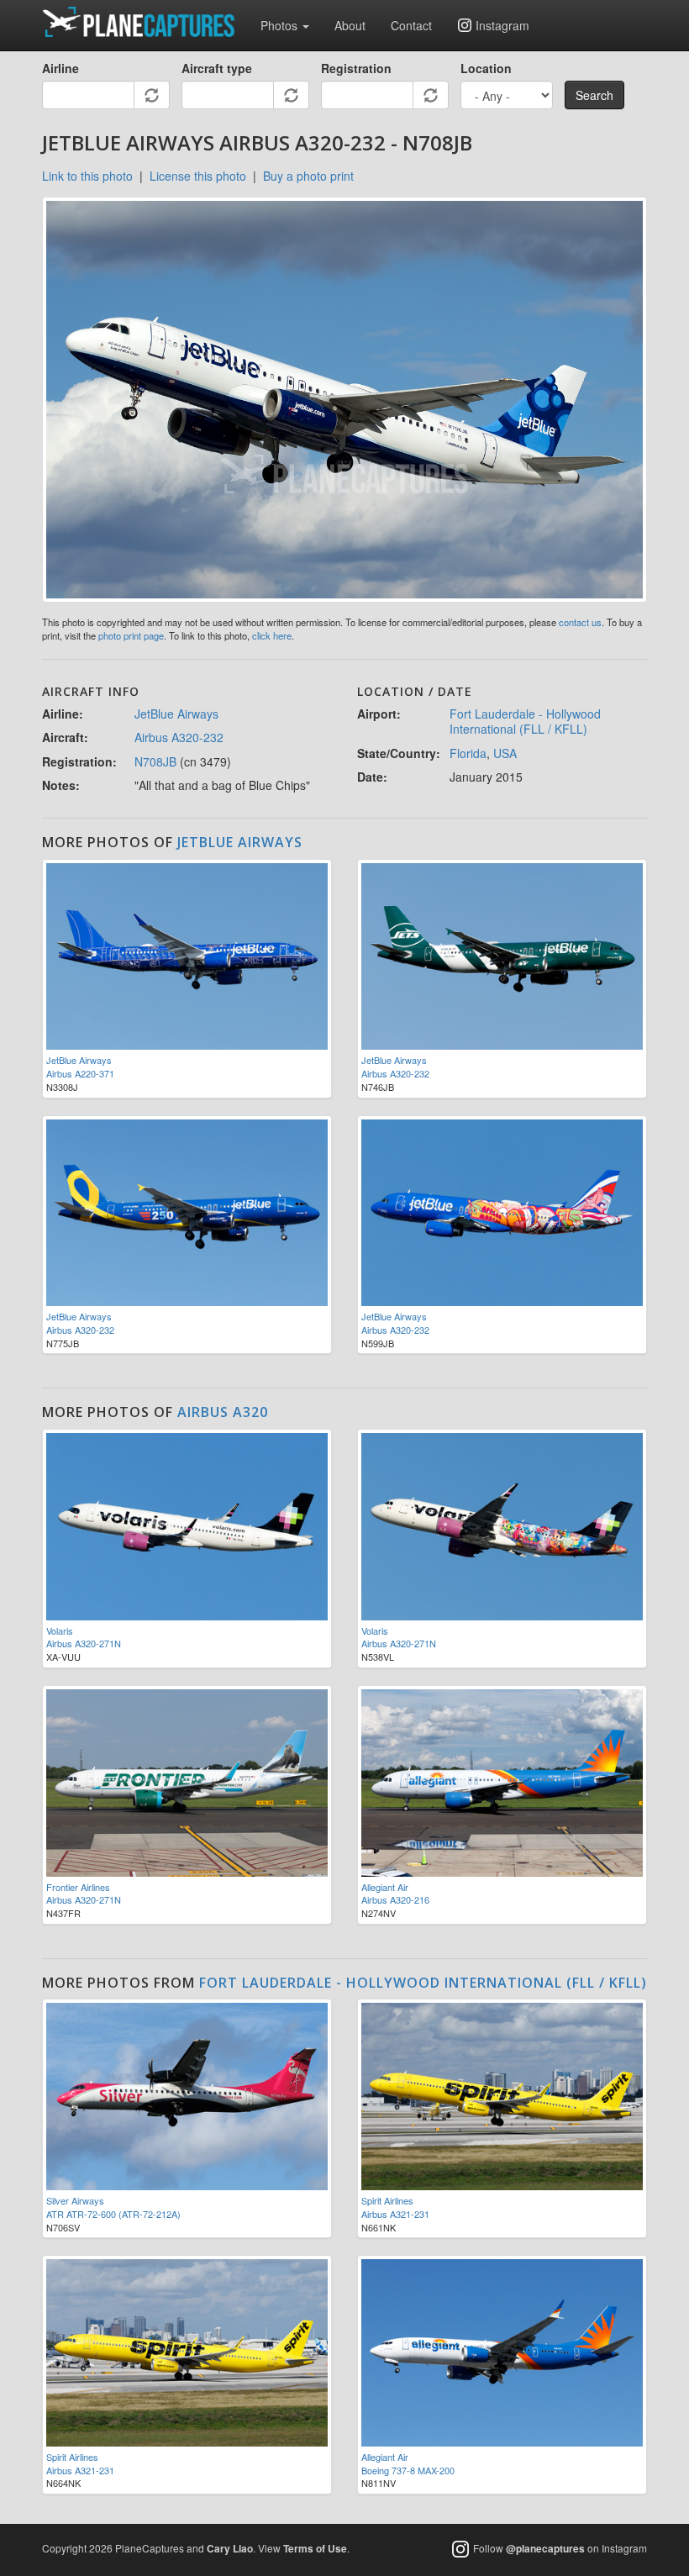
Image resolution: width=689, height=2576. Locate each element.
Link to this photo (87, 176)
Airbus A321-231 (395, 2214)
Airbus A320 (223, 1412)
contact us (580, 622)
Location (486, 68)
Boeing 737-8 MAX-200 (408, 2470)
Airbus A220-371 (80, 1073)
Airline (60, 68)
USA (505, 753)
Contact (411, 25)
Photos (281, 25)
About (350, 25)
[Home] (145, 22)
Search (594, 95)
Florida (468, 753)
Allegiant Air (385, 1887)
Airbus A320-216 (395, 1899)
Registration (356, 68)
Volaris (60, 1630)
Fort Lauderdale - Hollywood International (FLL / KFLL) (525, 721)
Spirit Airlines (387, 2200)
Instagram (502, 25)
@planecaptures (545, 2548)
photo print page (131, 635)
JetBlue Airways (176, 714)
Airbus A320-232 (179, 737)
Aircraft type (217, 68)
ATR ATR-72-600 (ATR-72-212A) (113, 2214)
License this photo (198, 176)
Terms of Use (315, 2548)
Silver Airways (75, 2200)
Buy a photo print (308, 176)
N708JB (155, 761)
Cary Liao (230, 2548)
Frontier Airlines (78, 1887)
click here (272, 635)
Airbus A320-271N (84, 1643)
